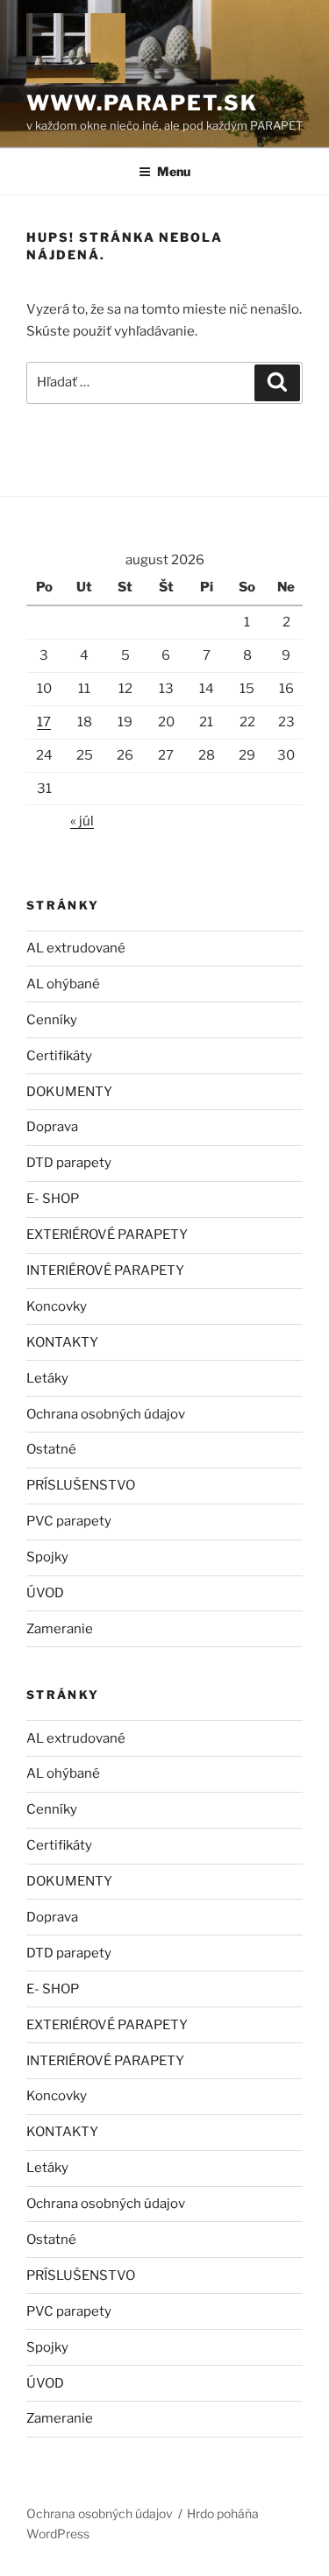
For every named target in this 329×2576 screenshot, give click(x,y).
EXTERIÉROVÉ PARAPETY (107, 1235)
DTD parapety (69, 1163)
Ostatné (51, 1449)
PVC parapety (69, 1521)
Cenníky (52, 1020)
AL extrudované (76, 948)
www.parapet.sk (142, 103)
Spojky (47, 1557)
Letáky (47, 1378)
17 (44, 722)
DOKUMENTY (69, 1092)
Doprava (52, 1127)
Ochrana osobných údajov (106, 1414)
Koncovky (57, 1306)
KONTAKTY (62, 1342)
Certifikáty (59, 1056)
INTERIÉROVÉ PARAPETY (105, 1270)
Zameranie (60, 1629)
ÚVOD (45, 1593)
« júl (82, 821)
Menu (174, 171)
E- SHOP (53, 1199)
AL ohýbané (63, 984)
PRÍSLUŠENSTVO (81, 1485)
